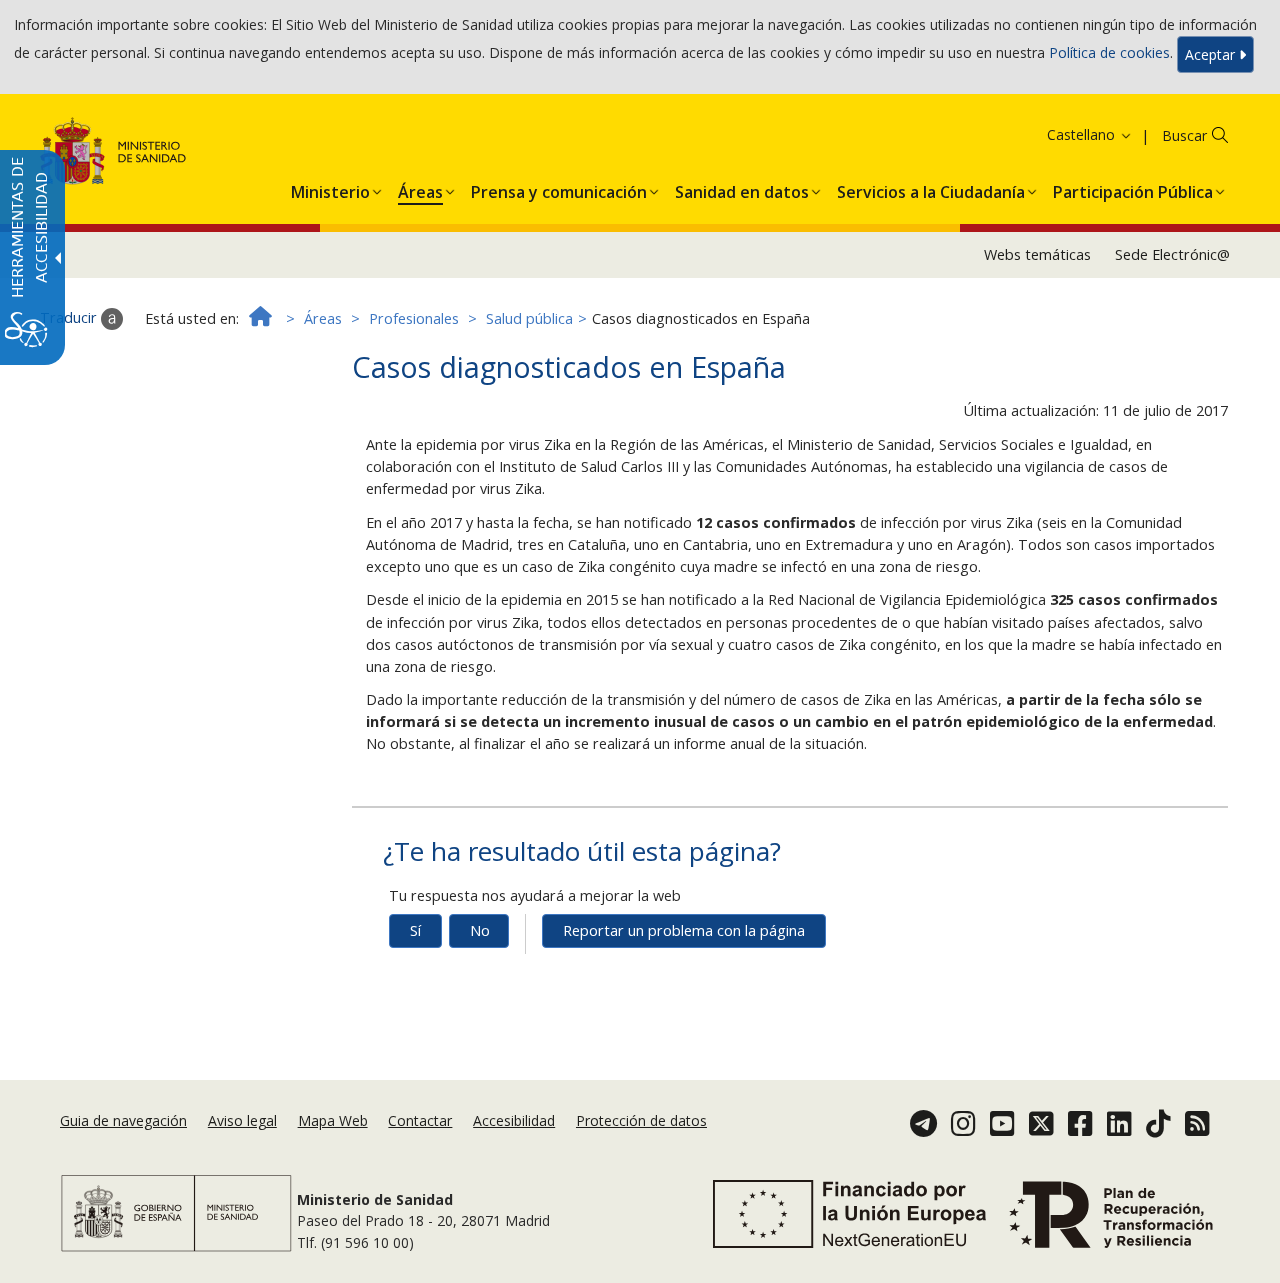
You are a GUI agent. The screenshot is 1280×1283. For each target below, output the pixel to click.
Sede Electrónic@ (1172, 254)
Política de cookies (1109, 52)
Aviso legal (242, 1120)
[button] (1064, 134)
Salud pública (529, 318)
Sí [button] (415, 930)
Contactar (420, 1120)
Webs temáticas (1037, 254)
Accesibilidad (514, 1120)
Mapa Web (333, 1120)
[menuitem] (330, 188)
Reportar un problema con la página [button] (684, 930)
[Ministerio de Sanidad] (113, 154)
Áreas (323, 318)
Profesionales (414, 318)
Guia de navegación (123, 1120)
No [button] (480, 930)
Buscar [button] (1184, 135)
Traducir (70, 317)
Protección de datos (641, 1120)
